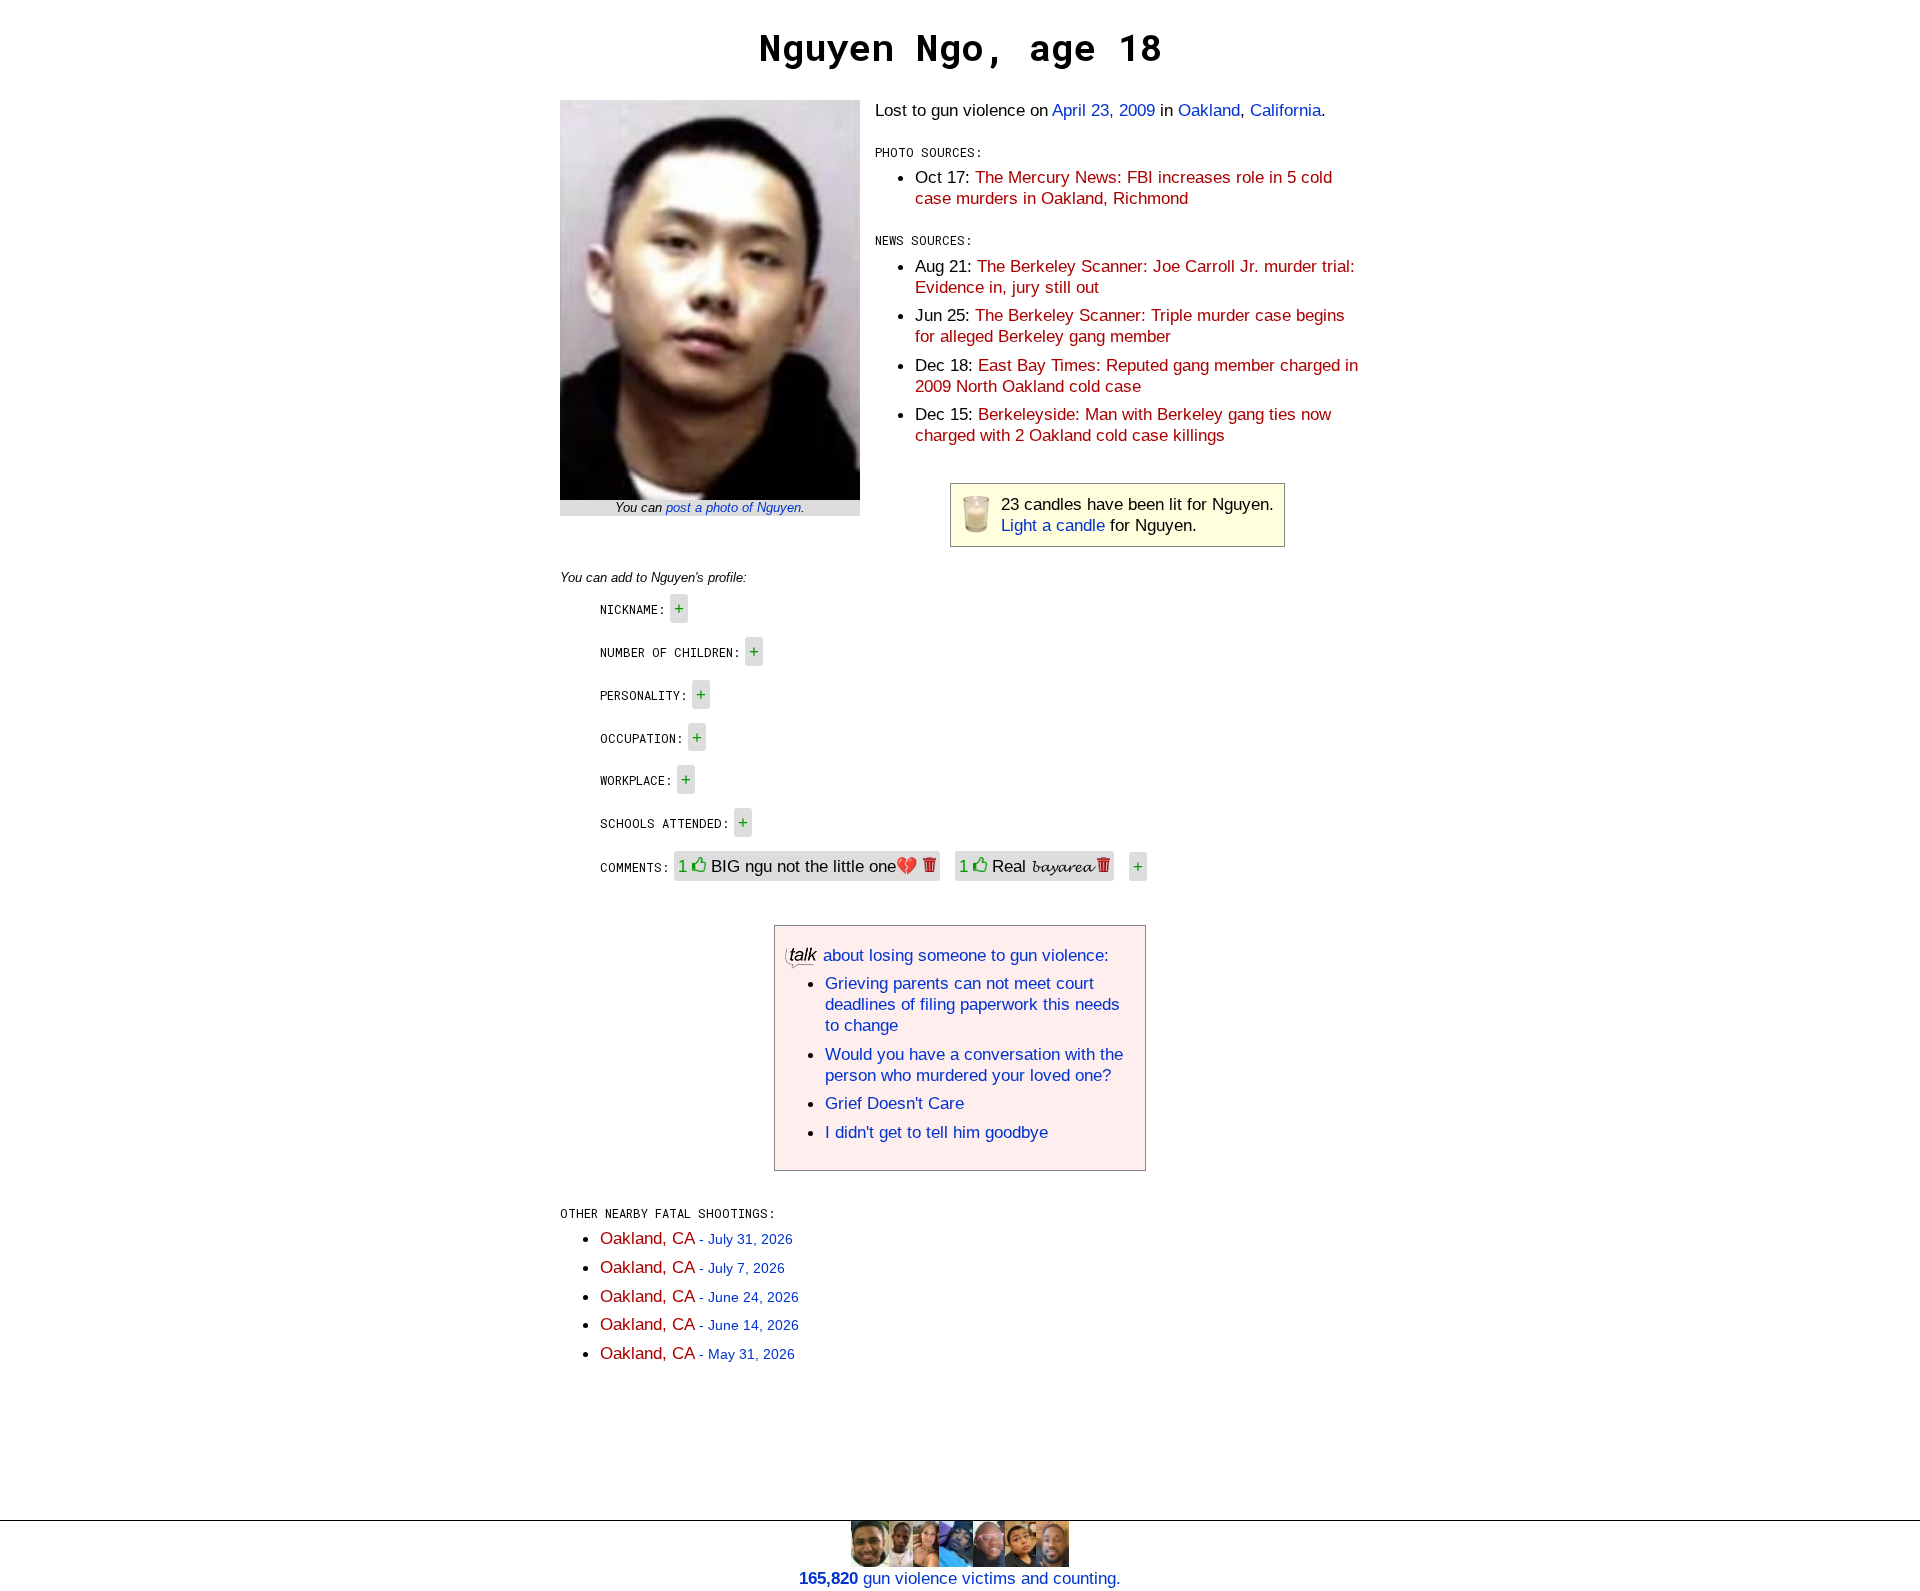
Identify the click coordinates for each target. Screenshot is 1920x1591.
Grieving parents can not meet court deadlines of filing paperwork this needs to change (972, 1004)
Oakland (1209, 110)
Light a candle (1053, 525)
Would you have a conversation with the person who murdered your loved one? (974, 1064)
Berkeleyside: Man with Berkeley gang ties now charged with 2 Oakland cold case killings (1123, 424)
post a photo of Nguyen (733, 507)
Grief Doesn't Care (894, 1103)
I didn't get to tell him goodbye (936, 1132)
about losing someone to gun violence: (963, 955)
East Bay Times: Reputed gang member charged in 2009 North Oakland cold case (1136, 375)
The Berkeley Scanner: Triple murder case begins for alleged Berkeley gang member (1130, 325)
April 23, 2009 (1103, 110)
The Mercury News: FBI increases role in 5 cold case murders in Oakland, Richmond (1123, 187)
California (1285, 110)
